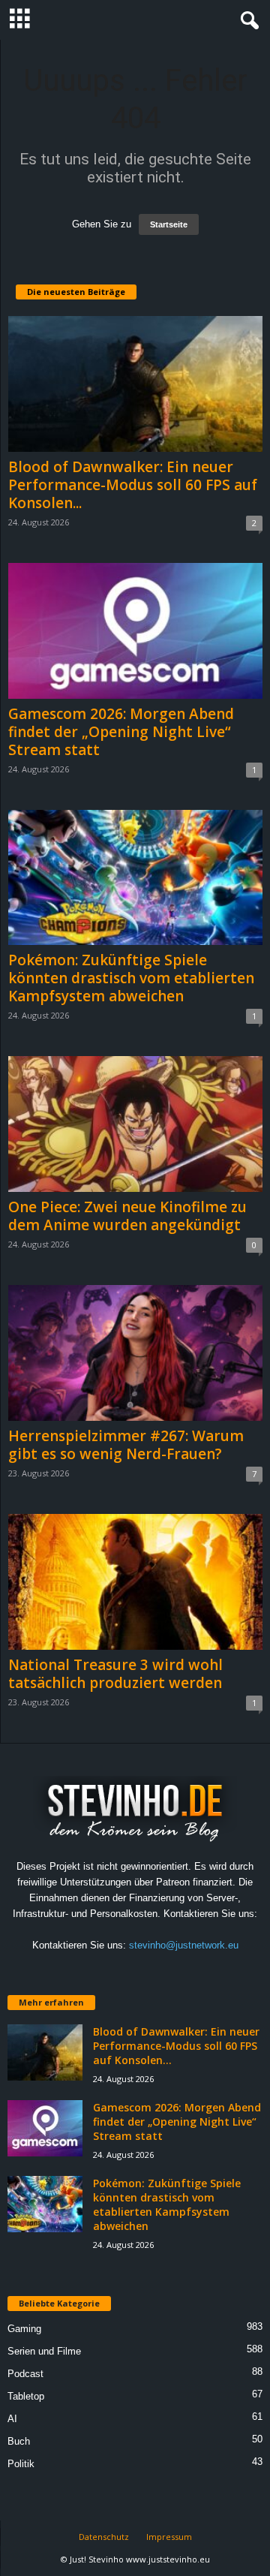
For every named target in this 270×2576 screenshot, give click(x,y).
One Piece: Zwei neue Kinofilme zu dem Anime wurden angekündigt (127, 1216)
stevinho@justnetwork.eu (184, 1945)
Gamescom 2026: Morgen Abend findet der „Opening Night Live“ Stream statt (121, 732)
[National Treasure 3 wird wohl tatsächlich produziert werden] (135, 1582)
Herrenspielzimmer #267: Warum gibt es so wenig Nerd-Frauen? (126, 1445)
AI (12, 2419)
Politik (21, 2464)
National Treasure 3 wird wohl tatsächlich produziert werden (115, 1674)
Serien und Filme (44, 2351)
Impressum (169, 2537)
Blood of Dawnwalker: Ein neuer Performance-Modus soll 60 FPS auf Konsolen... (133, 485)
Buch (19, 2441)
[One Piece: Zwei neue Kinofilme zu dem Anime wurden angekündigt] (135, 1124)
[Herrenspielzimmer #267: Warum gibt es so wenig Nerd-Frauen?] (135, 1353)
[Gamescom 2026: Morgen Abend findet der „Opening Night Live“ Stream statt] (135, 631)
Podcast (25, 2374)
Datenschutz (104, 2537)
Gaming (24, 2329)
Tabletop (26, 2396)
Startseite (169, 224)
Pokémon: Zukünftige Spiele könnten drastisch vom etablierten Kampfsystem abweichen (131, 978)
